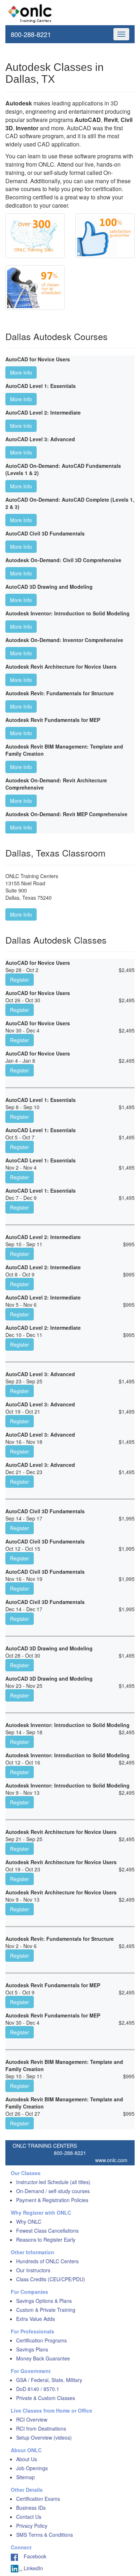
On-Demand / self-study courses (53, 2191)
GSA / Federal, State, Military (49, 2380)
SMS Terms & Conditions (45, 2535)
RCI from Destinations (41, 2428)
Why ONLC (29, 2222)
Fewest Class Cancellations (47, 2231)
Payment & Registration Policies (52, 2200)
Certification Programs (41, 2340)
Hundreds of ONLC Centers (47, 2261)
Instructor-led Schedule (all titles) (53, 2182)
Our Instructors (33, 2270)
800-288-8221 (31, 34)
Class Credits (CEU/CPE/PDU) (51, 2279)
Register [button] (20, 980)
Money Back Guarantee (43, 2358)
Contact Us (29, 2517)
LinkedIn (33, 2568)
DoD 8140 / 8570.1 (38, 2389)
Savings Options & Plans (44, 2301)
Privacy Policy (32, 2526)
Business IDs (31, 2508)
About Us (27, 2459)
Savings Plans (32, 2349)
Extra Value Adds (36, 2319)
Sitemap (25, 2477)
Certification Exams (38, 2499)
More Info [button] (21, 372)
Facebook (32, 2556)
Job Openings (32, 2468)
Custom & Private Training (46, 2310)
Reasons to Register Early (46, 2240)
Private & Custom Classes (46, 2398)
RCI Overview (32, 2419)
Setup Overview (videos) (44, 2437)
